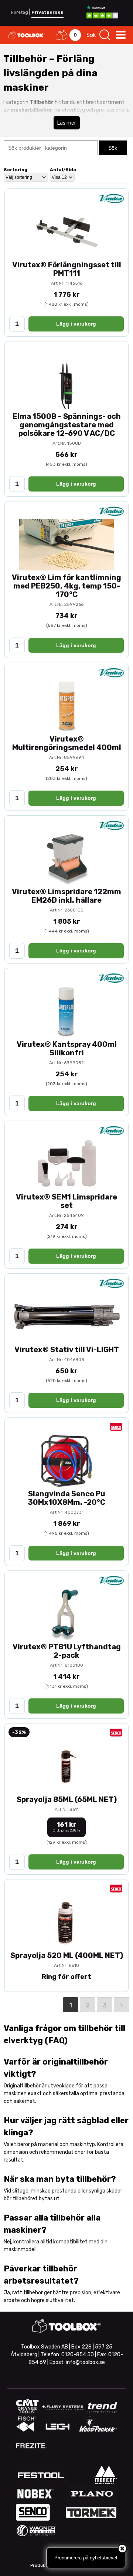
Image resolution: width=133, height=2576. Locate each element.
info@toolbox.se (85, 2362)
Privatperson (47, 12)
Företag (20, 12)
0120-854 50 (78, 2355)
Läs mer (67, 123)
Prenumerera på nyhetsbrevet (86, 2558)
